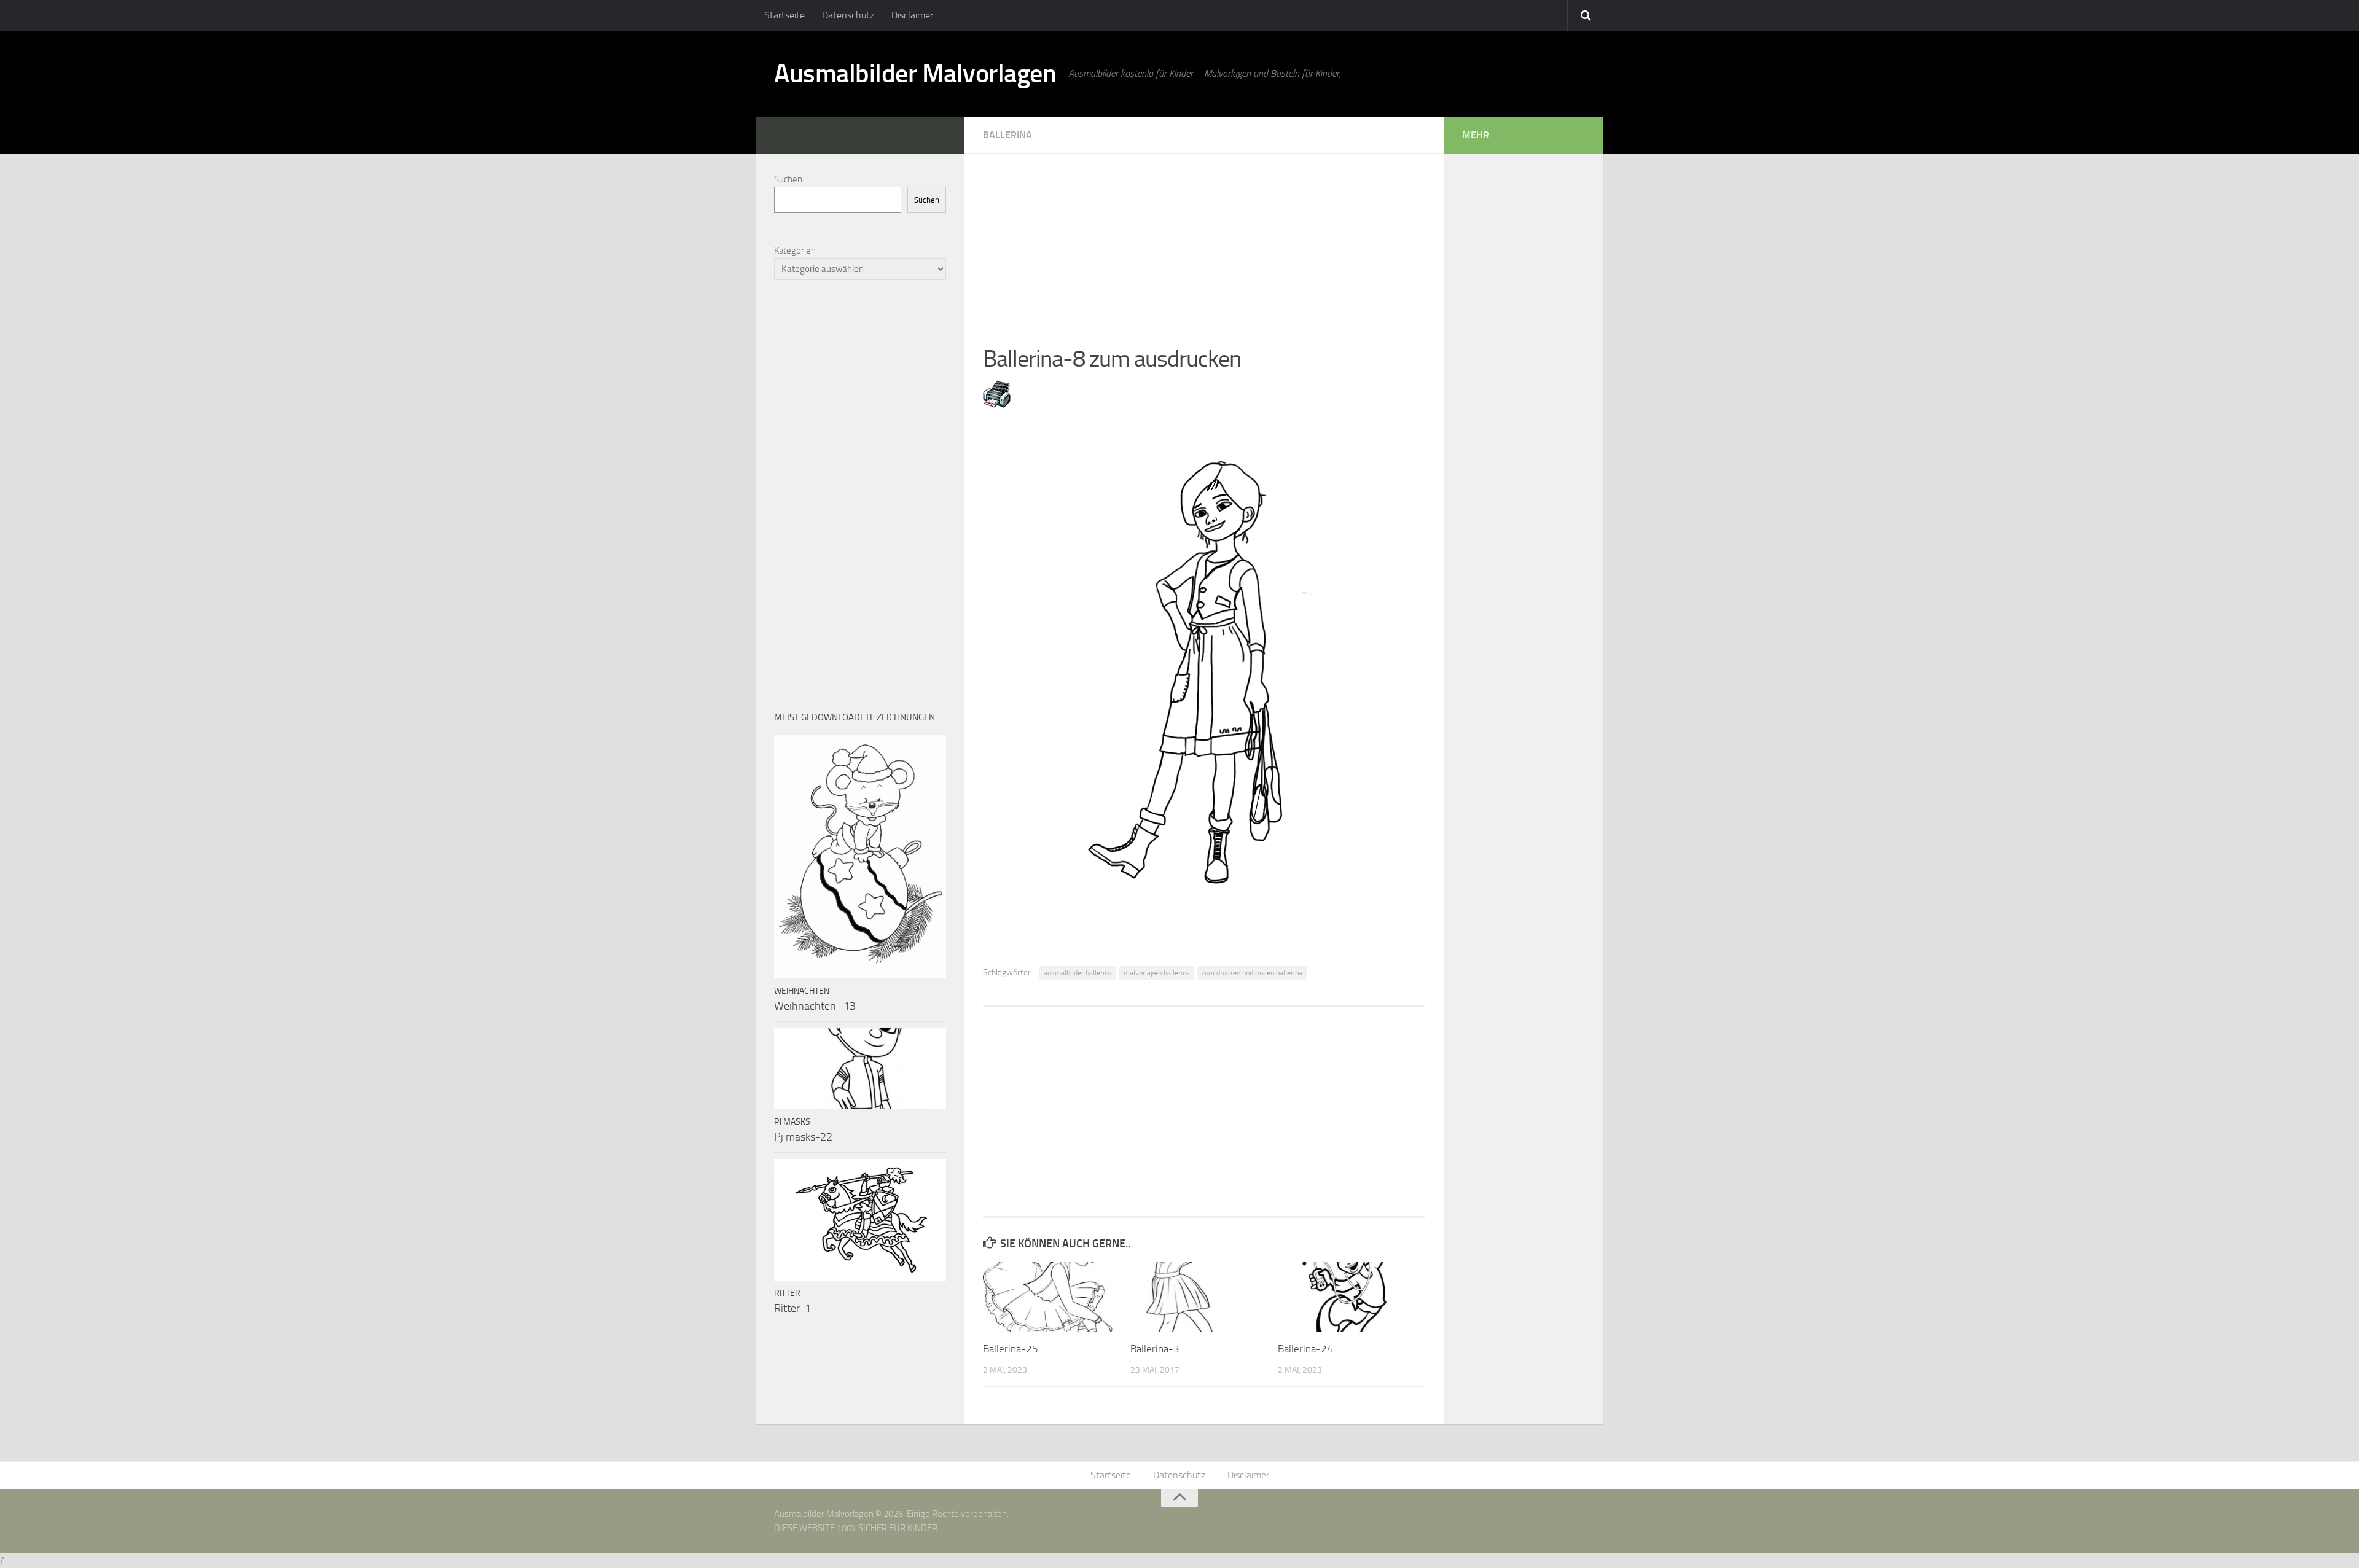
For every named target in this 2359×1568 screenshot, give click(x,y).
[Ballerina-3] (1204, 1297)
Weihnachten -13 (815, 1006)
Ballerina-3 (1155, 1349)
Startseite (784, 15)
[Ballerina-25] (1056, 1297)
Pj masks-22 (803, 1137)
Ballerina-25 (1011, 1349)
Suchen (788, 179)
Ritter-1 (792, 1308)
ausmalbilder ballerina (1078, 973)
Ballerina (1007, 135)
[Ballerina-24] (1351, 1297)
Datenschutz (848, 15)
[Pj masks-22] (860, 1069)
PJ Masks (792, 1122)
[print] (997, 404)
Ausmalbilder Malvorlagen (915, 74)
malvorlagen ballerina (1157, 973)
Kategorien (795, 251)
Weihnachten (802, 991)
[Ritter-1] (860, 1220)
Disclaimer (912, 15)
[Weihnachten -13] (860, 856)
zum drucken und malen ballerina (1252, 973)
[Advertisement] (1204, 240)
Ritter (787, 1293)
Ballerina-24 (1305, 1349)
